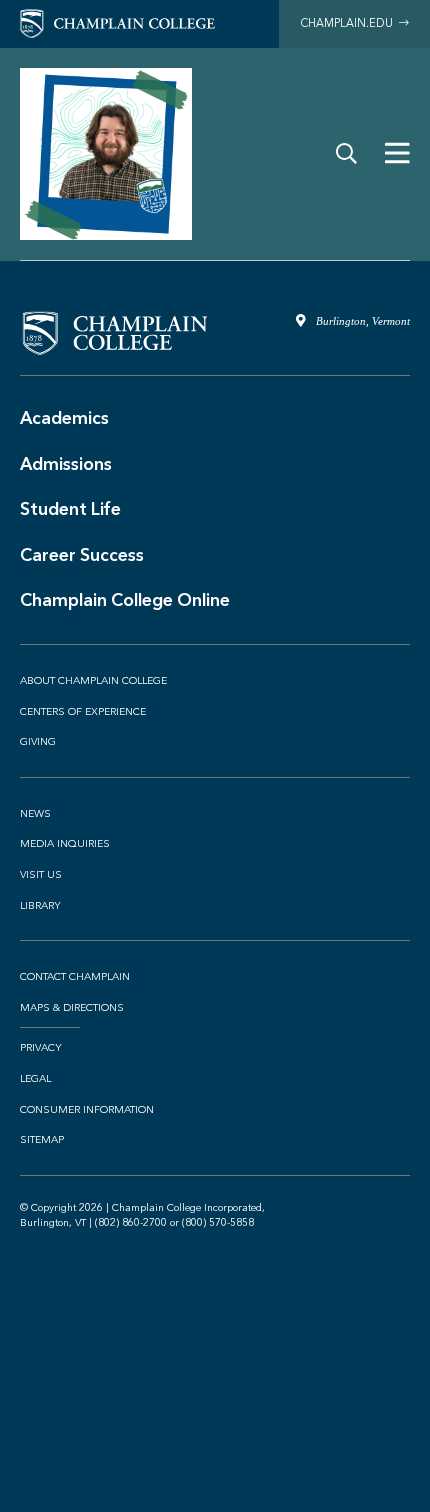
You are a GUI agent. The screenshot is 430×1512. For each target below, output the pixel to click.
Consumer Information (87, 1110)
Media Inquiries (65, 844)
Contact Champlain (75, 977)
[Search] (346, 154)
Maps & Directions (72, 1008)
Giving (38, 742)
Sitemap (42, 1140)
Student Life (70, 509)
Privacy (41, 1048)
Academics (64, 418)
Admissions (66, 464)
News (35, 814)
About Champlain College (93, 681)
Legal (35, 1079)
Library (40, 906)
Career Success (82, 555)
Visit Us (41, 875)
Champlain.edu (349, 23)
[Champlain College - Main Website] (117, 22)
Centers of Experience (83, 712)
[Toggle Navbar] (397, 154)
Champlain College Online (125, 600)
